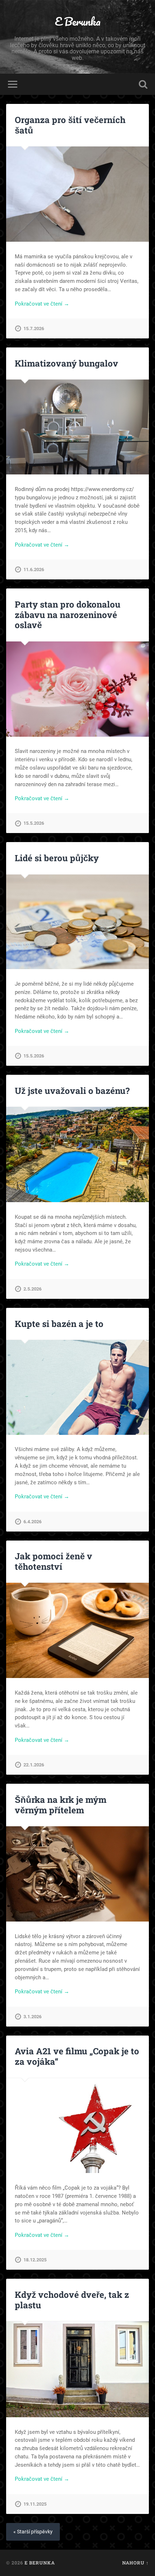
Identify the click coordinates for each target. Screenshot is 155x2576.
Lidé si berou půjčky (57, 858)
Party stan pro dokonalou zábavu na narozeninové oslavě (68, 615)
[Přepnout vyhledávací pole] (143, 84)
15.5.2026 (34, 823)
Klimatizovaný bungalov (67, 363)
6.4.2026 (32, 1522)
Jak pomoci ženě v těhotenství (54, 1561)
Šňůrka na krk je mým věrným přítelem (61, 1805)
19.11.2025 (35, 2504)
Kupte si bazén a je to (59, 1324)
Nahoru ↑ (136, 2563)
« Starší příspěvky (33, 2532)
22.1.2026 (34, 1765)
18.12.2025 (35, 2260)
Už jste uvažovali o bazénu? (72, 1091)
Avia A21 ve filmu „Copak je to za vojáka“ (77, 2056)
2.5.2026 (32, 1289)
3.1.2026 (32, 2017)
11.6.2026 (34, 569)
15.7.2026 (34, 328)
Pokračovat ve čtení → (42, 304)
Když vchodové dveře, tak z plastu (72, 2300)
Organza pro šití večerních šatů (70, 125)
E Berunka (78, 21)
